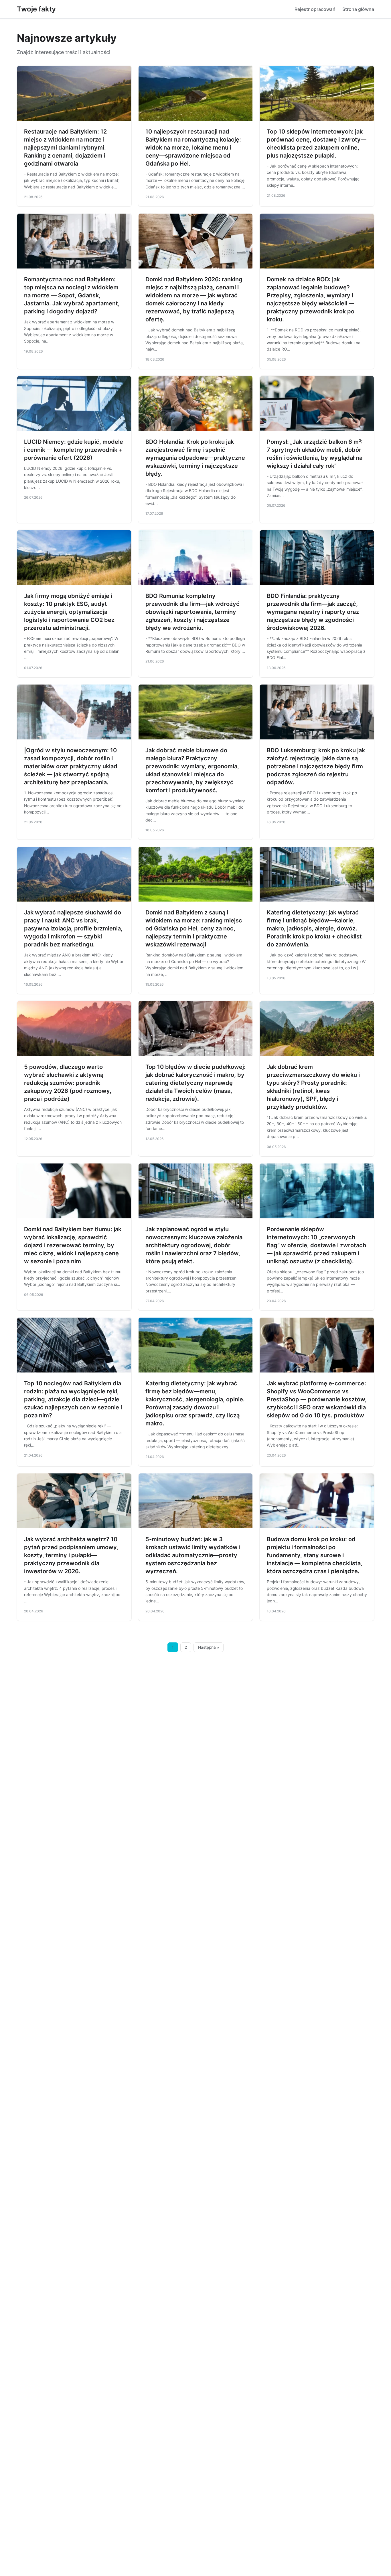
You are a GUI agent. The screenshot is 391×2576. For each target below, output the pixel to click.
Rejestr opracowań (315, 9)
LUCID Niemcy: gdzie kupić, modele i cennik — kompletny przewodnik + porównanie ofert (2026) (74, 450)
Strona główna (358, 9)
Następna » (209, 1647)
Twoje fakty (36, 9)
